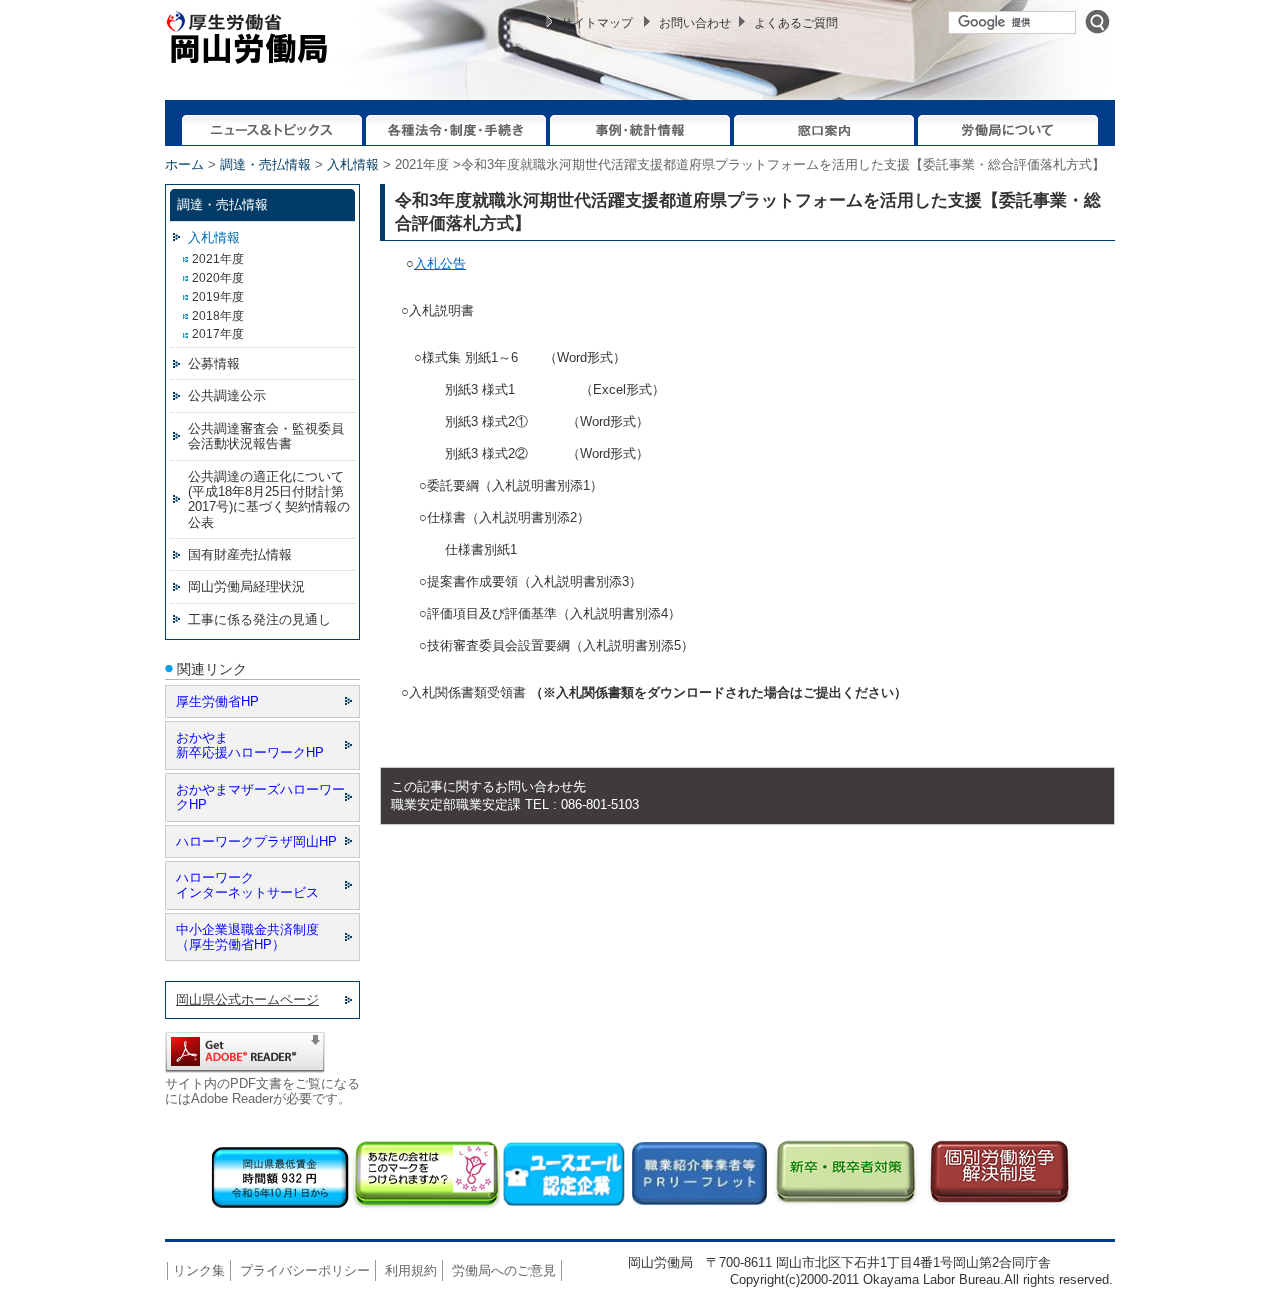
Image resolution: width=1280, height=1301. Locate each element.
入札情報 (353, 164)
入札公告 (440, 263)
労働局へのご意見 (504, 1270)
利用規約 (411, 1270)
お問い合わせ (695, 23)
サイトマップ (597, 23)
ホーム (184, 164)
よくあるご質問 (796, 23)
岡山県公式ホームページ (247, 999)
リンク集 (199, 1270)
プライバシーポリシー (305, 1270)
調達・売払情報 (265, 164)
